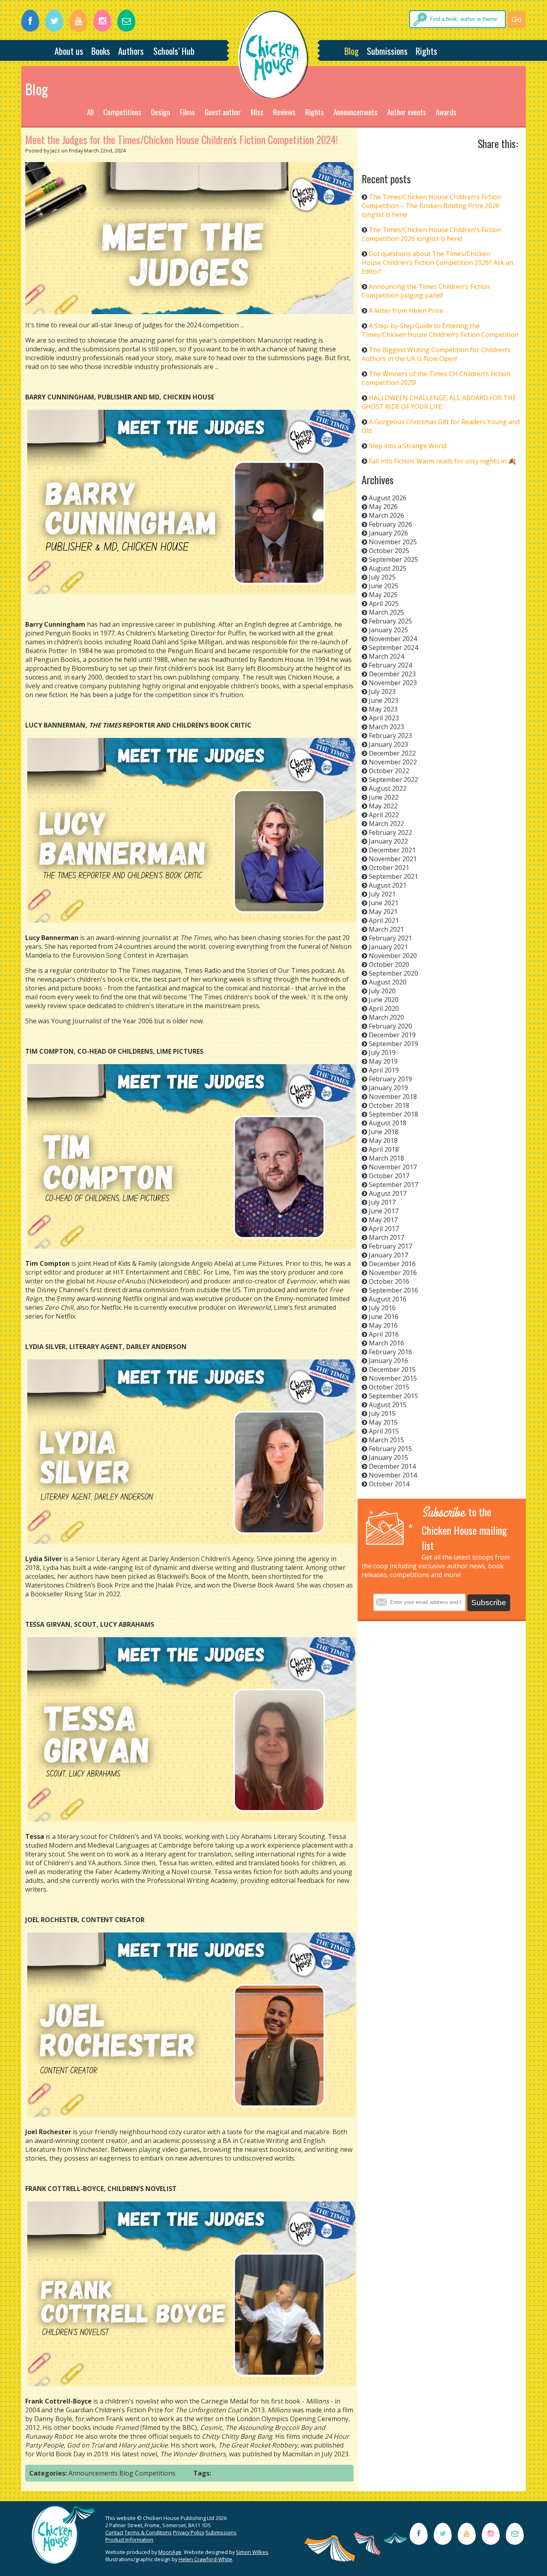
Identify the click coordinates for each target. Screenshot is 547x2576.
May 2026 (383, 507)
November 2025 (393, 542)
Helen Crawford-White (205, 2559)
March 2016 (386, 1343)
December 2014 (392, 1466)
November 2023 (393, 683)
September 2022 (393, 780)
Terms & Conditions (148, 2532)
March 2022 (386, 824)
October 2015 (389, 1387)
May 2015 (383, 1422)
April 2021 (384, 920)
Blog (352, 51)
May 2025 (383, 595)
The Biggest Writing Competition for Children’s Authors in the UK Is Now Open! (436, 354)
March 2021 (386, 929)
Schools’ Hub (174, 51)
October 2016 (389, 1281)
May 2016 (383, 1325)
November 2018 (393, 1097)
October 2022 (389, 771)
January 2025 (388, 630)
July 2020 (382, 991)
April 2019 (384, 1070)
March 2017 (386, 1237)
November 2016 (393, 1273)
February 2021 (390, 938)
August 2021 (388, 885)
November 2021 (393, 859)
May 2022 (383, 806)
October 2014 (389, 1484)
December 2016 (392, 1264)
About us (69, 51)
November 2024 (393, 639)
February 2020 (390, 1026)
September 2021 (393, 876)
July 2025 (382, 577)
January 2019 (388, 1088)
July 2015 (382, 1413)
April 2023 (384, 718)
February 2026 (390, 524)
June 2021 (384, 903)
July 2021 (382, 894)
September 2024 (393, 648)
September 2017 (393, 1185)
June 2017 (384, 1211)
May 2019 (383, 1061)
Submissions (387, 51)
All (90, 112)
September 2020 (393, 973)
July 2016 (382, 1308)
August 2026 (388, 498)
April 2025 (384, 603)
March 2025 (386, 612)
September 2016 (393, 1290)
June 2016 (384, 1317)
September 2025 (393, 559)
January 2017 (388, 1255)
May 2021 (383, 912)
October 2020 (389, 964)
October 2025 (389, 551)
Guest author (223, 112)
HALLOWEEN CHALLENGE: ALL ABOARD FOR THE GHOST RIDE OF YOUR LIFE (439, 402)
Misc (257, 112)
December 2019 (392, 1035)
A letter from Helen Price (406, 311)
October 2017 (389, 1176)
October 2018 (389, 1105)
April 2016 (384, 1334)
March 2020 (386, 1017)
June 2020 (384, 1000)
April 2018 (384, 1149)
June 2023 (384, 700)
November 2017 (393, 1167)
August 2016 (388, 1299)
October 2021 (389, 868)
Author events (407, 112)
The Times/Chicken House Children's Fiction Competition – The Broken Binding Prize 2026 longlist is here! (431, 206)
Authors (131, 51)
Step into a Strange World (408, 446)
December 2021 (392, 850)
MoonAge (170, 2552)
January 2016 (388, 1361)
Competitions (122, 112)
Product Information (129, 2540)
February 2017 (390, 1246)
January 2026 (388, 533)
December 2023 (392, 674)
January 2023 (388, 744)
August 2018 (388, 1123)
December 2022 (392, 753)
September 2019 (393, 1044)
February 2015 (390, 1449)
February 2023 (390, 736)
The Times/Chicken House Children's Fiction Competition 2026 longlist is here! (431, 234)
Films (187, 112)
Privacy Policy (189, 2532)
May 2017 (383, 1220)
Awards (446, 112)
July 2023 (382, 692)
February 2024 (390, 665)
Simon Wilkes (252, 2552)
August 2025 (388, 568)
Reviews (284, 112)
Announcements (356, 112)
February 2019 (390, 1079)
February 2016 (390, 1352)
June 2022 (384, 797)
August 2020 (388, 982)
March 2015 (386, 1440)
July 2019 (382, 1052)
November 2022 (393, 762)
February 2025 (390, 621)
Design (161, 112)
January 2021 (388, 947)
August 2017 (388, 1193)
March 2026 (386, 515)
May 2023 (383, 709)
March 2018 (386, 1158)
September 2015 (393, 1396)
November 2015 (393, 1378)
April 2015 (384, 1431)
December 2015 (392, 1369)
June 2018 (384, 1132)
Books (101, 51)
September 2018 (393, 1114)
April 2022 (384, 815)
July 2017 (382, 1202)
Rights (426, 51)
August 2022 (388, 788)
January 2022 (388, 841)
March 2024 (386, 656)
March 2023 (386, 727)
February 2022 (390, 832)
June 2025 (384, 586)
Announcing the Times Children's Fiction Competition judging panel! (426, 291)
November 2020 (393, 956)
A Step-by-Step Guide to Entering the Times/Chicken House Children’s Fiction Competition (440, 330)
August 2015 (388, 1405)
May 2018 (383, 1141)
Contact (114, 2532)
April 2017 (384, 1229)
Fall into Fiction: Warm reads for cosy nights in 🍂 (442, 461)
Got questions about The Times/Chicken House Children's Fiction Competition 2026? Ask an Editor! (437, 263)
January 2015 (388, 1457)
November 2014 (393, 1475)
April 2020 (384, 1008)
